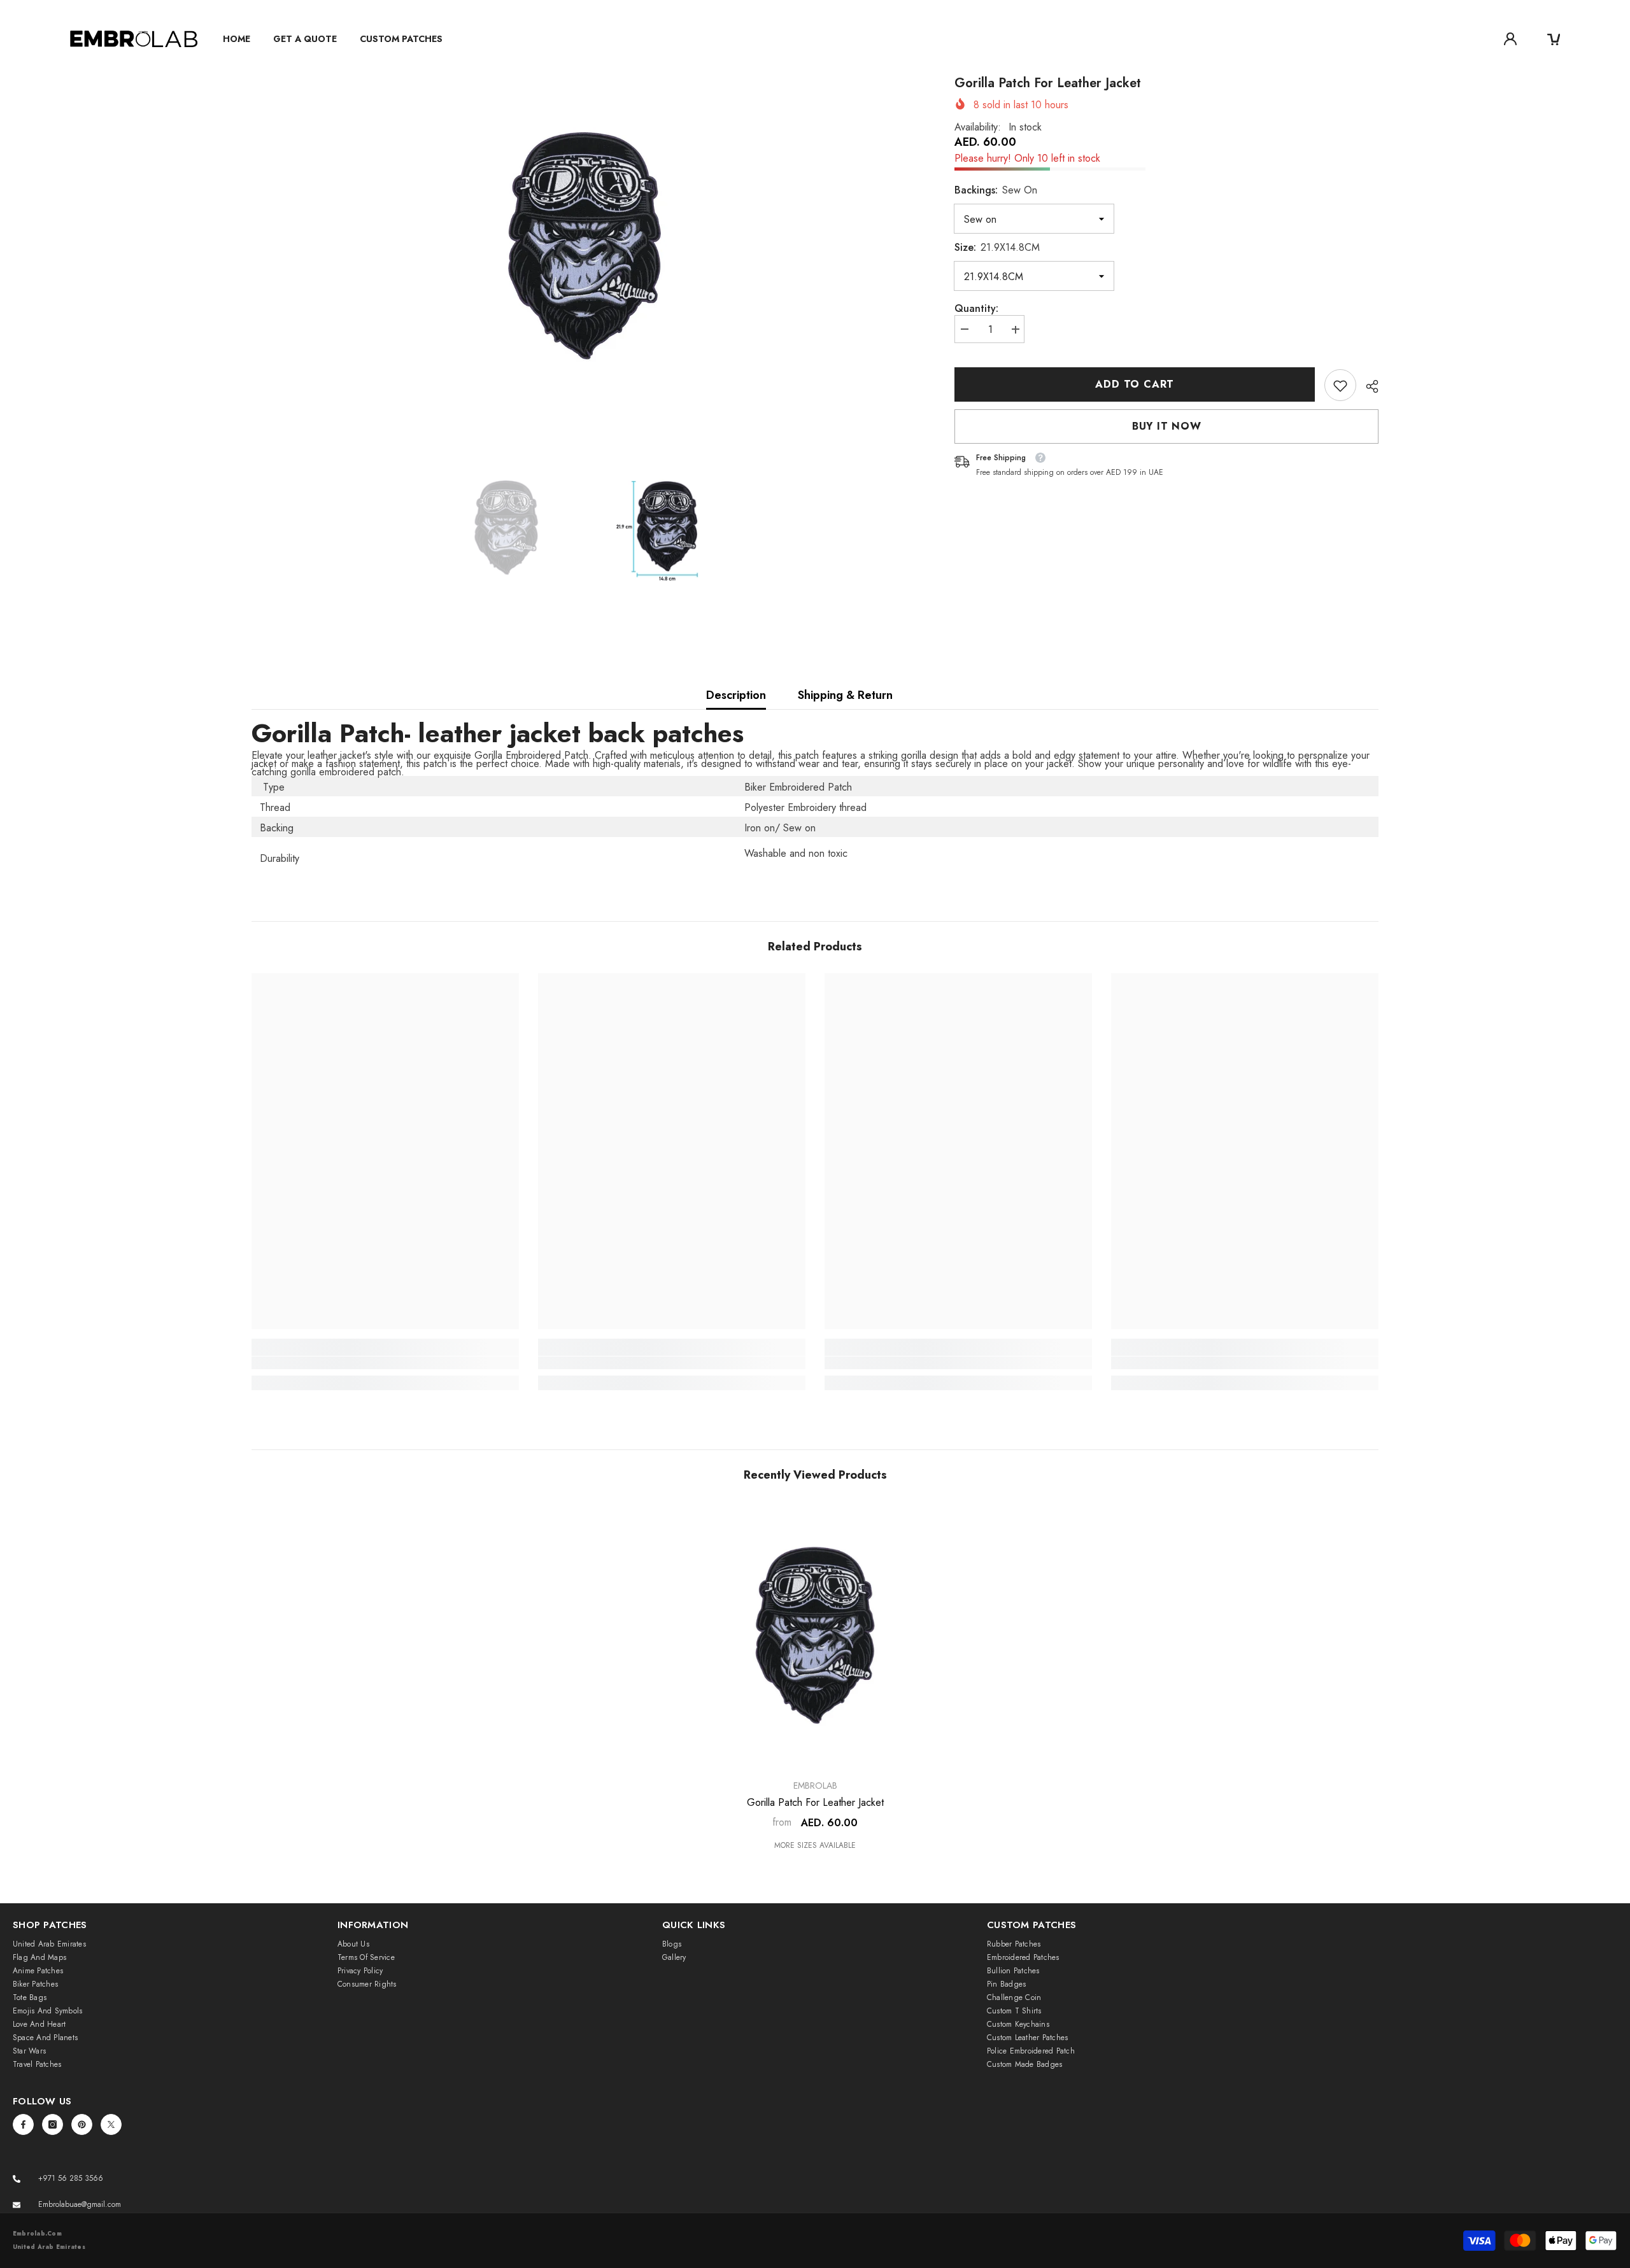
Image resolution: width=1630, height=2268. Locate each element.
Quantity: (976, 309)
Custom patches (401, 39)
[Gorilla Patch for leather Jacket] (815, 1635)
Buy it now (1167, 427)
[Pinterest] (82, 2124)
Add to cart (1135, 384)
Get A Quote (305, 39)
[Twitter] (111, 2124)
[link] (1340, 386)
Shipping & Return (845, 695)
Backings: (996, 191)
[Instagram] (53, 2124)
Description (736, 695)
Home (237, 39)
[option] (584, 246)
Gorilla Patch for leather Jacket (815, 1803)
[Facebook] (23, 2124)
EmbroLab (815, 1786)
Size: (997, 248)
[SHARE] (1367, 386)
